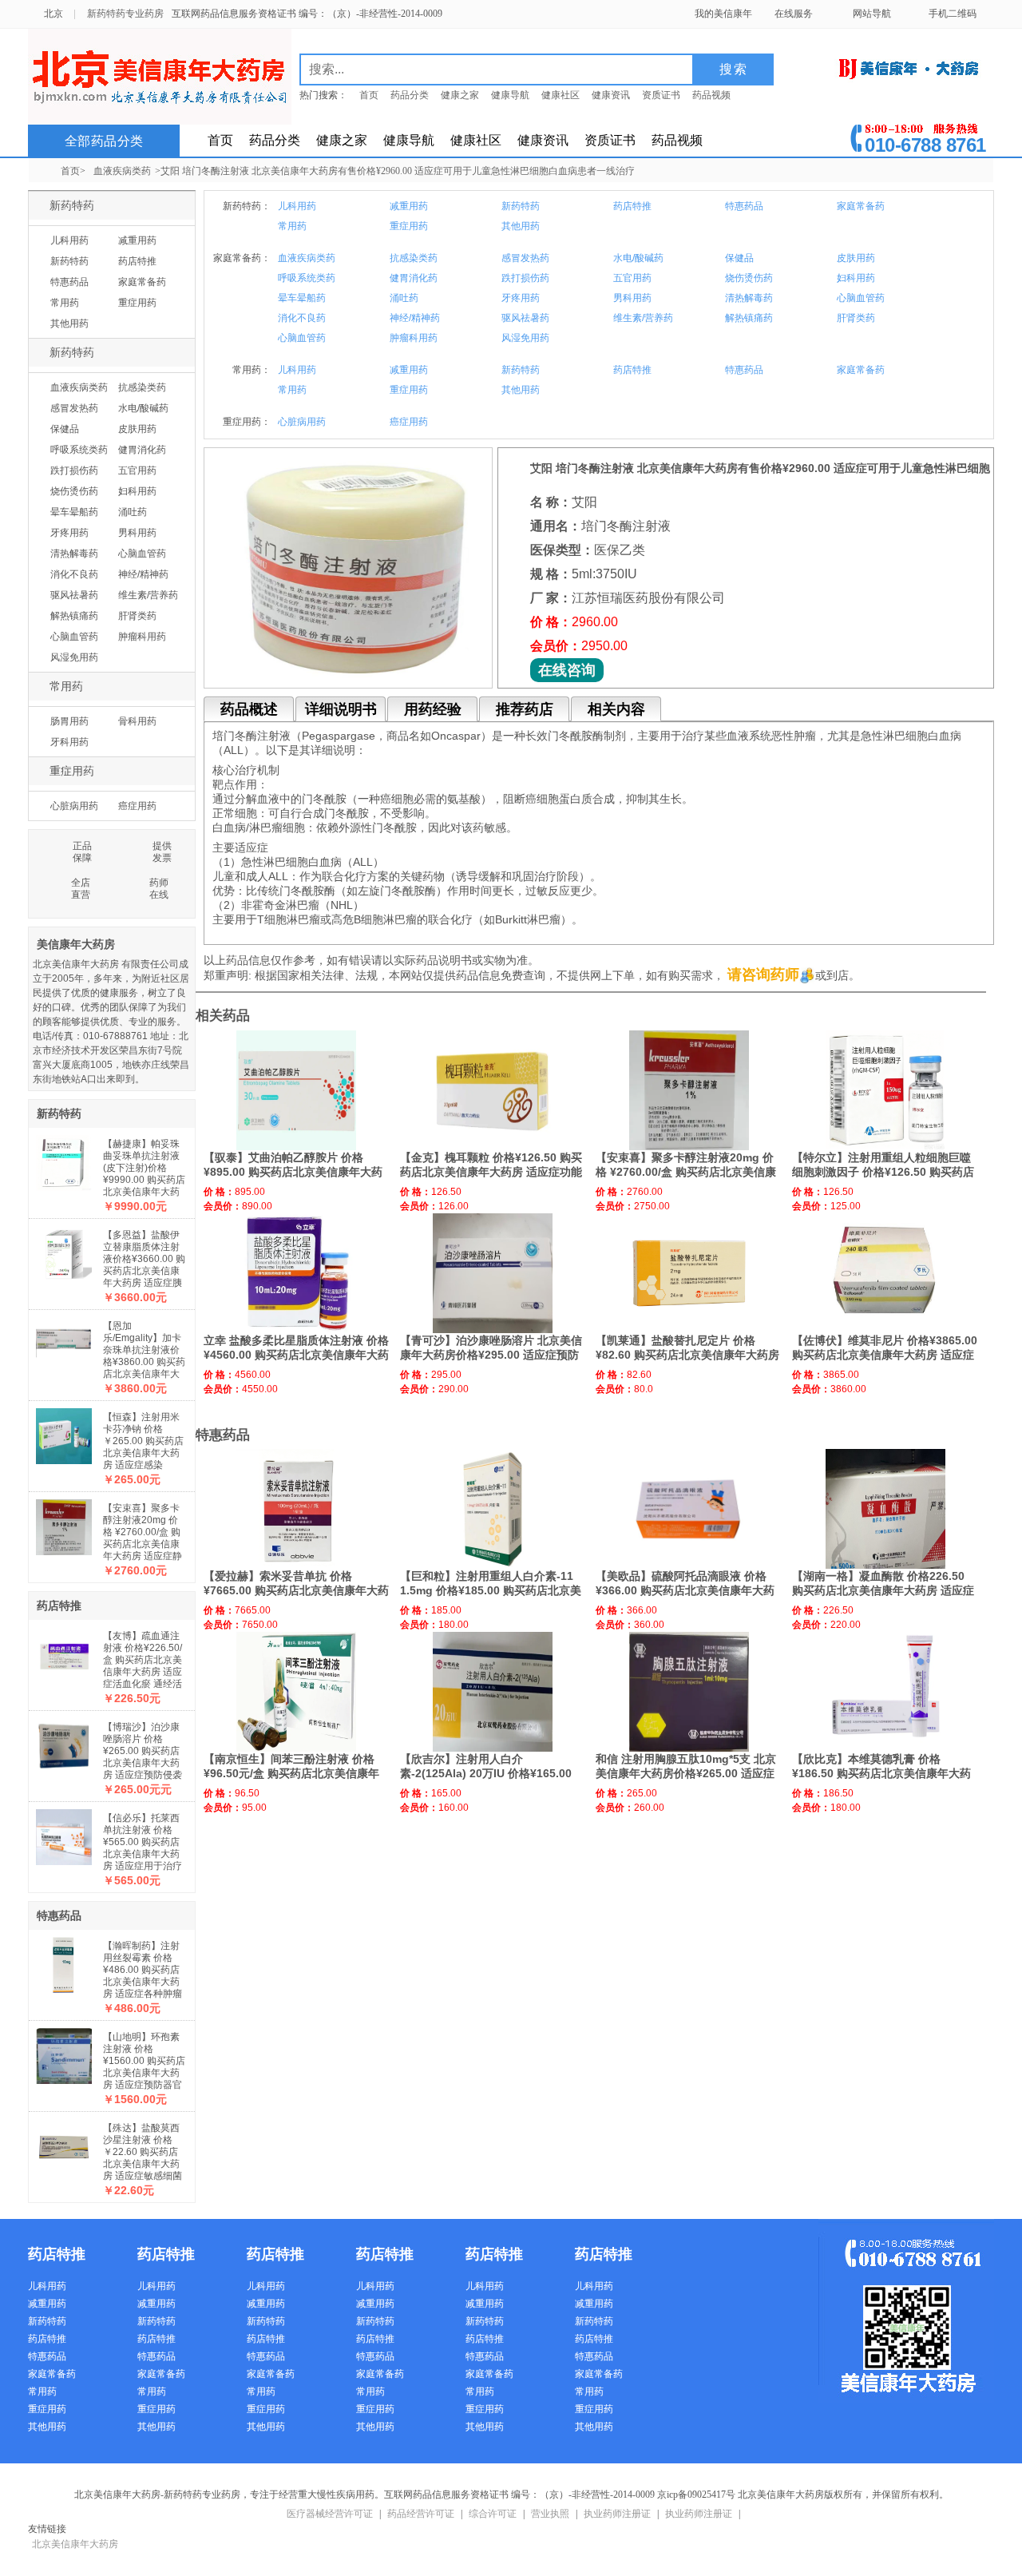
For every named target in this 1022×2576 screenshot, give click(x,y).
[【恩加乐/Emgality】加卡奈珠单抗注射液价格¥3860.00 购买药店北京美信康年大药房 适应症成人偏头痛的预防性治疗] (64, 1341)
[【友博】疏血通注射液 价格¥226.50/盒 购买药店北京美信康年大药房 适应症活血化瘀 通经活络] (64, 1651)
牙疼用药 (69, 533)
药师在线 (159, 889)
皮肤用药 (137, 429)
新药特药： (247, 206)
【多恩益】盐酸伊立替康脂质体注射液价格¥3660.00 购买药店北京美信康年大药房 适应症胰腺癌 (144, 1265)
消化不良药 (74, 574)
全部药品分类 (104, 141)
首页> (73, 171)
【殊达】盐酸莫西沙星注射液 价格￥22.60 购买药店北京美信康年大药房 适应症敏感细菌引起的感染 (143, 2158)
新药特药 (72, 206)
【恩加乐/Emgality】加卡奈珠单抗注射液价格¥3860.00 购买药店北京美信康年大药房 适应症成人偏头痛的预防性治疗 (144, 1362)
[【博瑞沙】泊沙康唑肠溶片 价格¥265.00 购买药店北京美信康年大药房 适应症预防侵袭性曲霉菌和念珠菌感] (64, 1742)
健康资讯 (611, 95)
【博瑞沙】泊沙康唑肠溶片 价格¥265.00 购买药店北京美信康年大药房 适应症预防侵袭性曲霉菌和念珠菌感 (143, 1763)
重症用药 (137, 303)
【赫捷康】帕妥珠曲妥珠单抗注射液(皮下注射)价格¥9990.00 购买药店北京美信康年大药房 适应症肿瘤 (144, 1174)
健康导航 (510, 95)
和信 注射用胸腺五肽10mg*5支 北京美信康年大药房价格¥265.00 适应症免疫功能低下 (686, 1773)
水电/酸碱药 (143, 408)
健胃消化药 (142, 450)
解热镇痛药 (74, 616)
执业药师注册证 (617, 2514)
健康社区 (561, 95)
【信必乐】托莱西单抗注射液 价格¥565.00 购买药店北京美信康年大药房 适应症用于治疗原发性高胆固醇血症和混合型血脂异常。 (143, 1860)
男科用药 (137, 533)
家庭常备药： (242, 258)
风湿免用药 (74, 657)
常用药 (65, 303)
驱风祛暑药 (74, 595)
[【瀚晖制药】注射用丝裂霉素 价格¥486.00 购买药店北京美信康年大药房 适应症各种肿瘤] (64, 1961)
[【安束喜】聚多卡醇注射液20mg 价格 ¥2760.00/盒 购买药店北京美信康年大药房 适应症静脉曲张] (64, 1523)
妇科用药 (137, 491)
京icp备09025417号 (696, 2495)
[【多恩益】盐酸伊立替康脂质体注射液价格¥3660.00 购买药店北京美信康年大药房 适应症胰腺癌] (64, 1250)
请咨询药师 (763, 974)
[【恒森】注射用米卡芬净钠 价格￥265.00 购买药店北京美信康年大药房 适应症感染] (64, 1432)
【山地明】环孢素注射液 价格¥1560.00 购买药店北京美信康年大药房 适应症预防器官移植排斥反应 (144, 2067)
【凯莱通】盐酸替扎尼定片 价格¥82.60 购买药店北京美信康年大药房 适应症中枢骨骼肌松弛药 (687, 1355)
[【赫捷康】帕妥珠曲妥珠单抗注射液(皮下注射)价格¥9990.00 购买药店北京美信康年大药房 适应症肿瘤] (64, 1159)
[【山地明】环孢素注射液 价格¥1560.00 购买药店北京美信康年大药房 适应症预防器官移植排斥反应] (64, 2052)
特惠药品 (69, 282)
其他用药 (69, 323)
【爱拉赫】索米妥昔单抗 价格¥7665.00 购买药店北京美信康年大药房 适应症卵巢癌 (296, 1590)
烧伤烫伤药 (74, 491)
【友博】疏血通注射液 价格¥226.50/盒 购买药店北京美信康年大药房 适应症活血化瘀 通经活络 (143, 1666)
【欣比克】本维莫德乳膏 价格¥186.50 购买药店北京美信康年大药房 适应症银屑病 (881, 1773)
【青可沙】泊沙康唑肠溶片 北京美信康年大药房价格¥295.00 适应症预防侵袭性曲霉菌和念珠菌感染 (491, 1355)
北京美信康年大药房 (75, 2544)
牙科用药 (69, 742)
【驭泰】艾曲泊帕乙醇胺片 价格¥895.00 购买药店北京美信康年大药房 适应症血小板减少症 (293, 1172)
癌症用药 (137, 806)
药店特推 (137, 261)
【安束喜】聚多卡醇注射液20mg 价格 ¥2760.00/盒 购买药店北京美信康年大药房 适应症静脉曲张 (143, 1538)
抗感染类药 (142, 387)
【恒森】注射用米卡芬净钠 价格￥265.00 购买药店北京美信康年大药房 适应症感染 (143, 1441)
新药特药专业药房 (125, 14)
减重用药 (137, 240)
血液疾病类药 (122, 171)
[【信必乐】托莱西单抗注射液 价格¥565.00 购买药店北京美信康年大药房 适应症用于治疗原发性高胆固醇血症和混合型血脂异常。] (64, 1833)
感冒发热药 (74, 408)
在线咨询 (567, 670)
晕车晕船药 (74, 512)
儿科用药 (69, 240)
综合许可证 (493, 2514)
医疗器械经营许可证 (330, 2514)
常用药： (252, 370)
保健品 (65, 429)
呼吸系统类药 (79, 450)
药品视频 (711, 95)
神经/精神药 (143, 574)
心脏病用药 (74, 806)
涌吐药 (133, 512)
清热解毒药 (74, 554)
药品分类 (410, 95)
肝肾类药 (137, 616)
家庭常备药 (142, 282)
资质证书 (661, 95)
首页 (369, 95)
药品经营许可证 (421, 2514)
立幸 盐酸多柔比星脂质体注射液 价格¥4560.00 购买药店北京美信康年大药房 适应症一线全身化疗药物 (296, 1355)
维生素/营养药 (148, 595)
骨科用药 (137, 721)
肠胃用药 (69, 721)
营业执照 (550, 2514)
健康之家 (460, 95)
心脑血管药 (142, 554)
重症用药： (247, 422)
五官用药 (137, 470)
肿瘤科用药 (142, 637)
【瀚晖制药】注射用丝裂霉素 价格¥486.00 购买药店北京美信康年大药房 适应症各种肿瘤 (143, 1970)
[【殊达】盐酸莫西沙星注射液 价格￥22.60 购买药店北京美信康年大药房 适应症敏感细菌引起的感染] (64, 2143)
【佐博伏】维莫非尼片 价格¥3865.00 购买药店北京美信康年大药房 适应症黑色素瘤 (885, 1355)
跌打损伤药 (74, 470)
